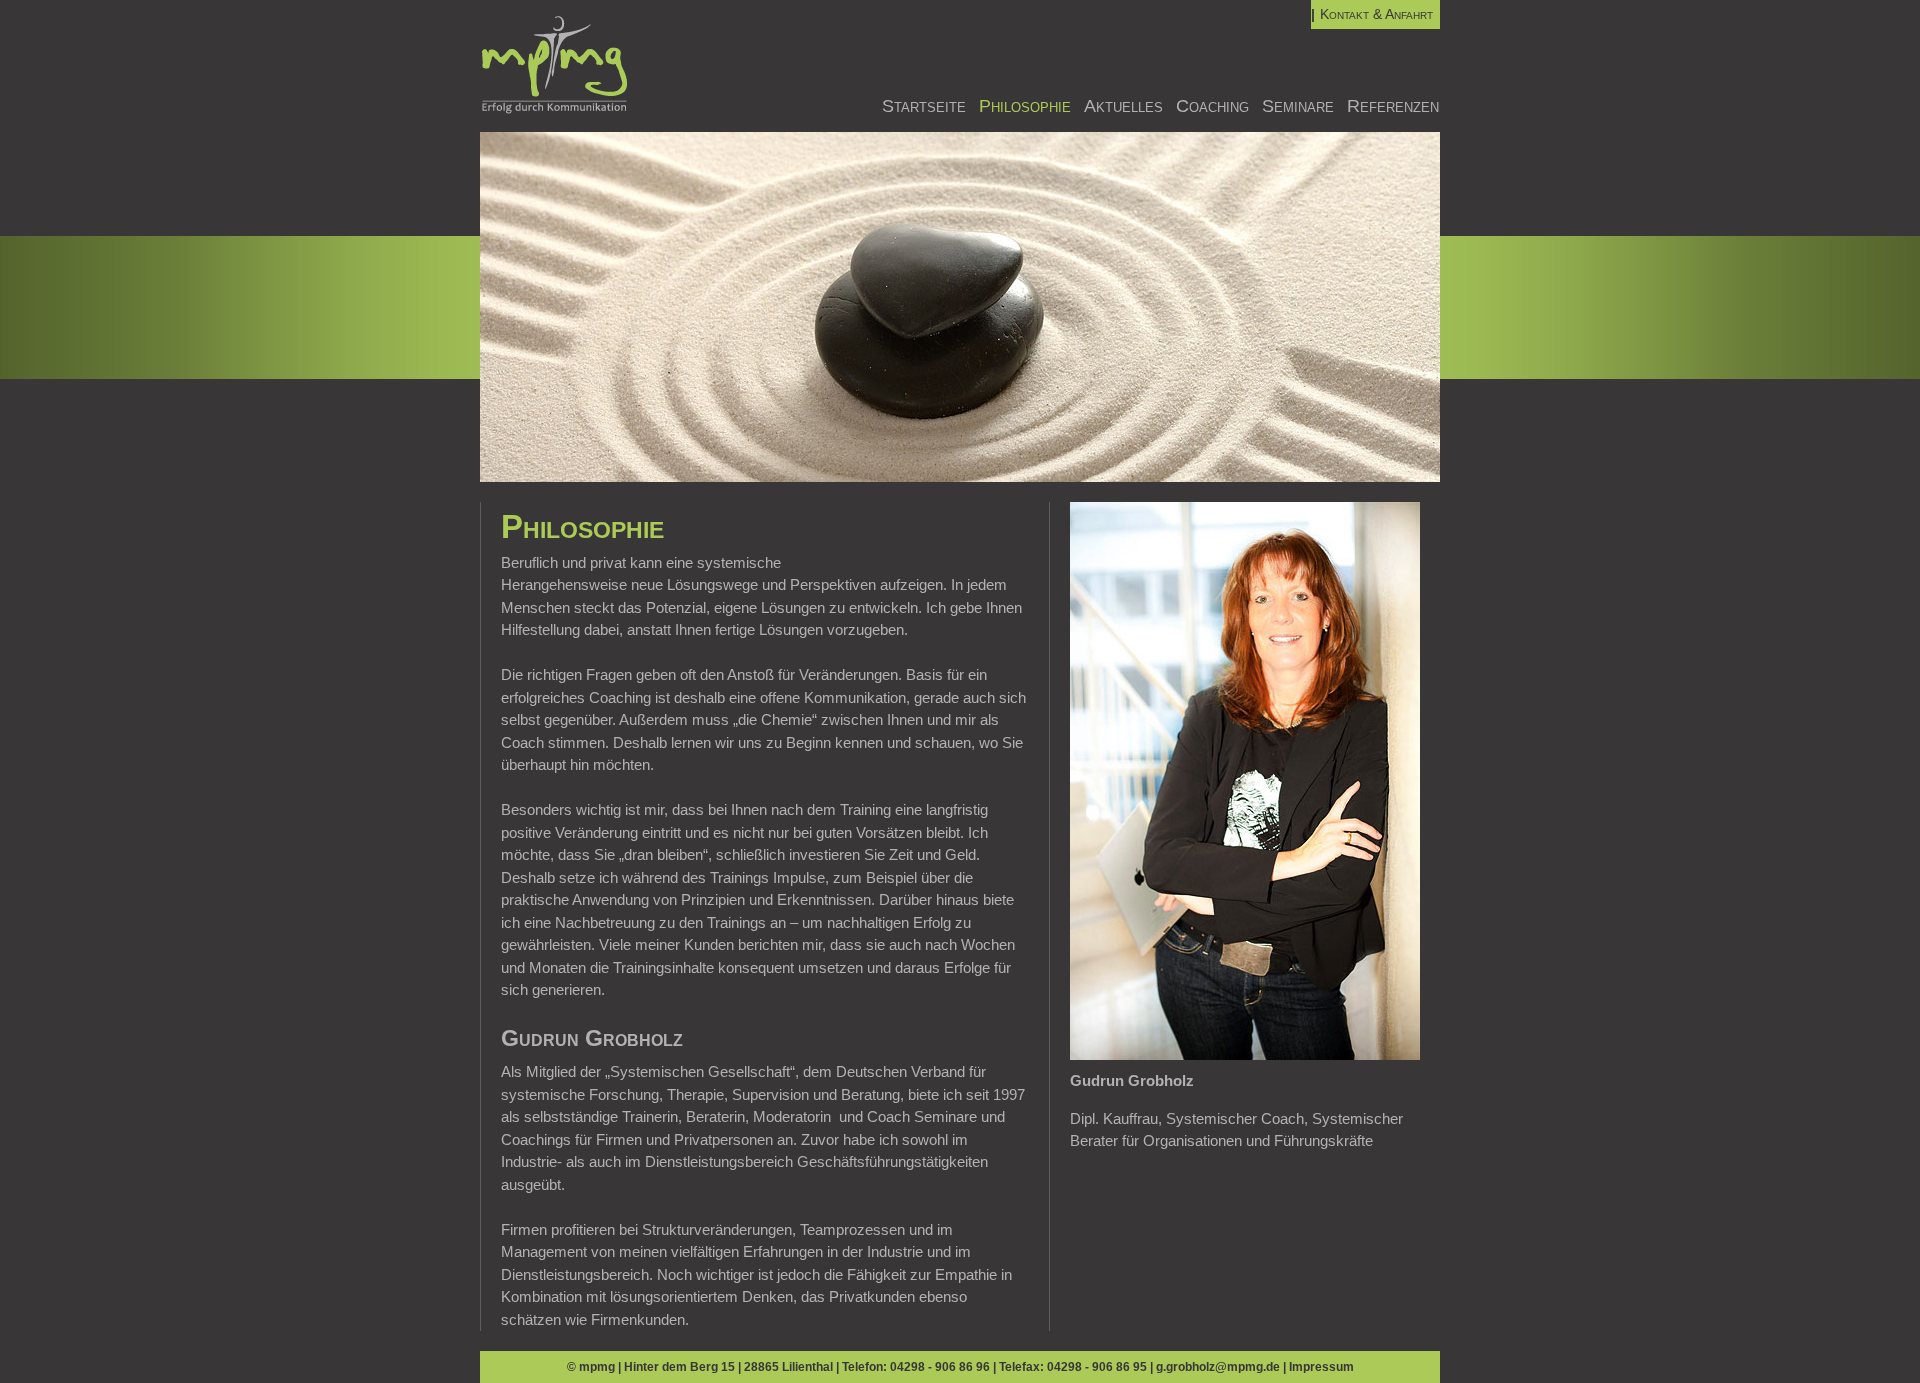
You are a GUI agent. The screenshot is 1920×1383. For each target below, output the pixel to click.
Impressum (1321, 1367)
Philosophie (1025, 106)
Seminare (1298, 106)
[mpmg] (555, 108)
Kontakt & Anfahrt (1376, 14)
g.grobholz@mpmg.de (1218, 1367)
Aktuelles (1123, 106)
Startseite (924, 106)
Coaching (1212, 106)
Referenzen (1393, 106)
